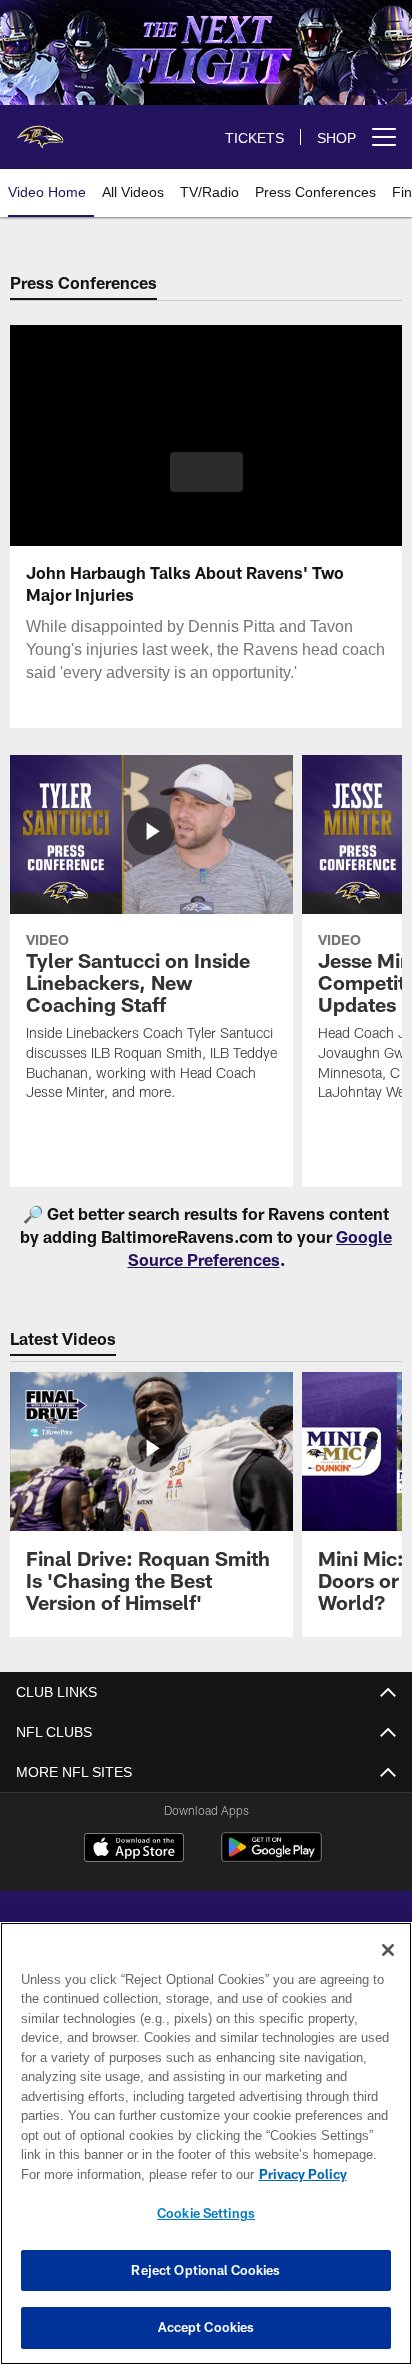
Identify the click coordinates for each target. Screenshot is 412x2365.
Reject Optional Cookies (205, 2270)
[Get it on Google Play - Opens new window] (271, 1857)
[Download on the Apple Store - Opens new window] (134, 1850)
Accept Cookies (206, 2327)
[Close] (388, 1950)
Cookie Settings (206, 2213)
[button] (206, 484)
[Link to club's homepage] (40, 129)
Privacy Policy (131, 2174)
